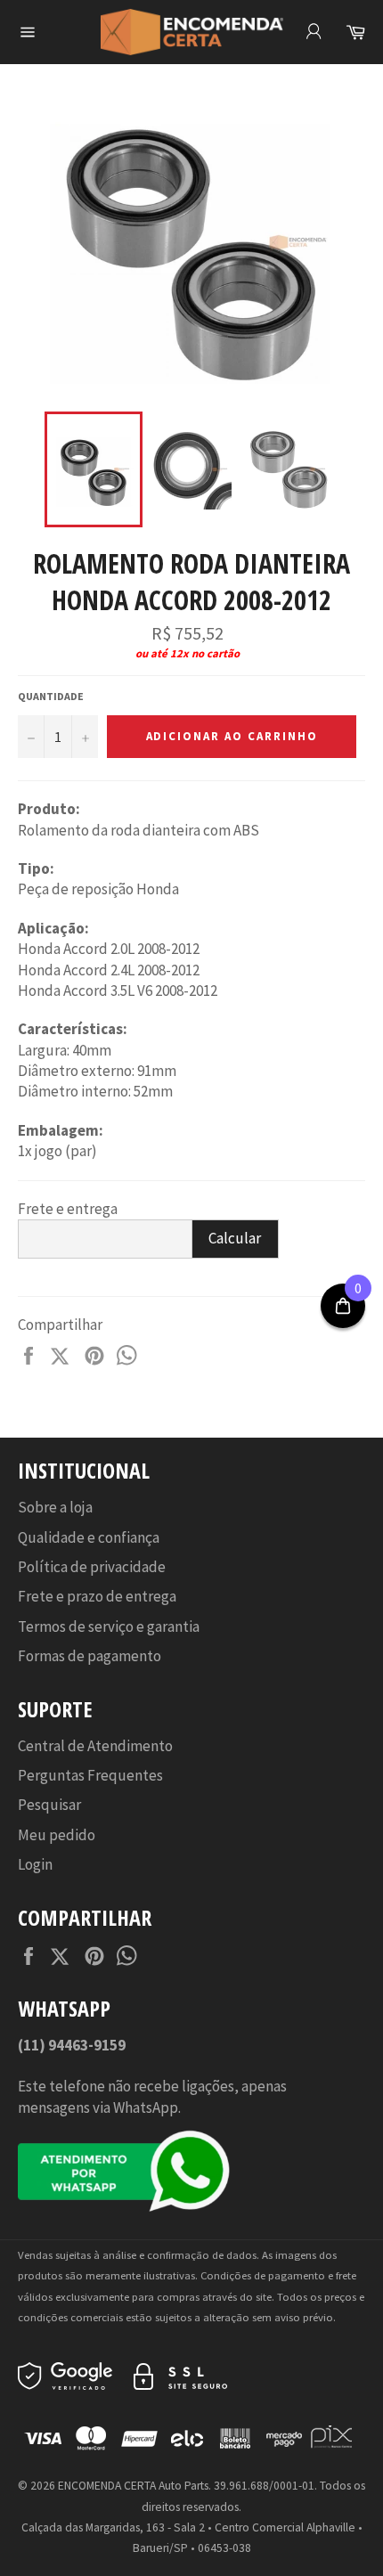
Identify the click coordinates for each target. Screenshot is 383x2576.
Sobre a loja (55, 1507)
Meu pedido (57, 1835)
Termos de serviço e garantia (109, 1626)
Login (35, 1864)
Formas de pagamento (90, 1656)
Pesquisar (49, 1805)
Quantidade (51, 696)
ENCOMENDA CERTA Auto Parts (133, 2486)
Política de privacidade (92, 1567)
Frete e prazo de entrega (97, 1596)
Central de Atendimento (95, 1746)
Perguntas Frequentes (90, 1775)
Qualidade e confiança (89, 1537)
